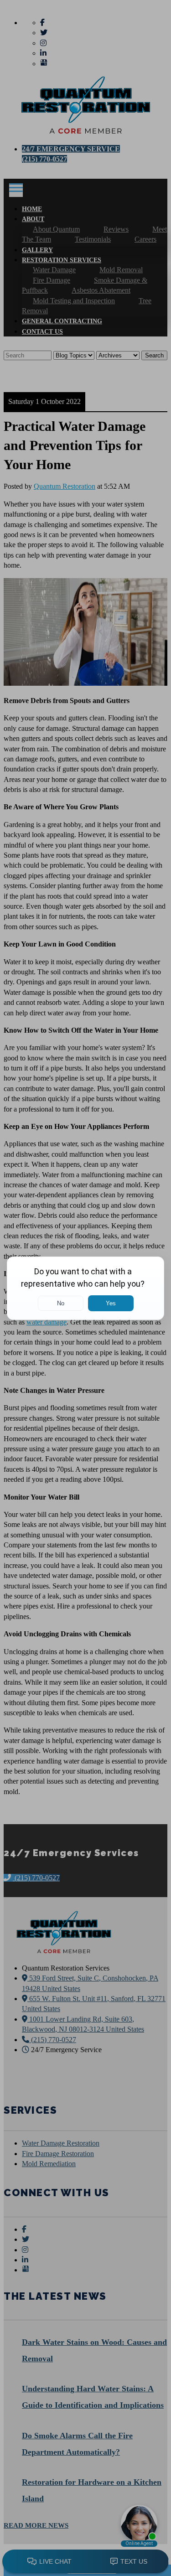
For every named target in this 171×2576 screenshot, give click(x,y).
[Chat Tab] (85, 1288)
